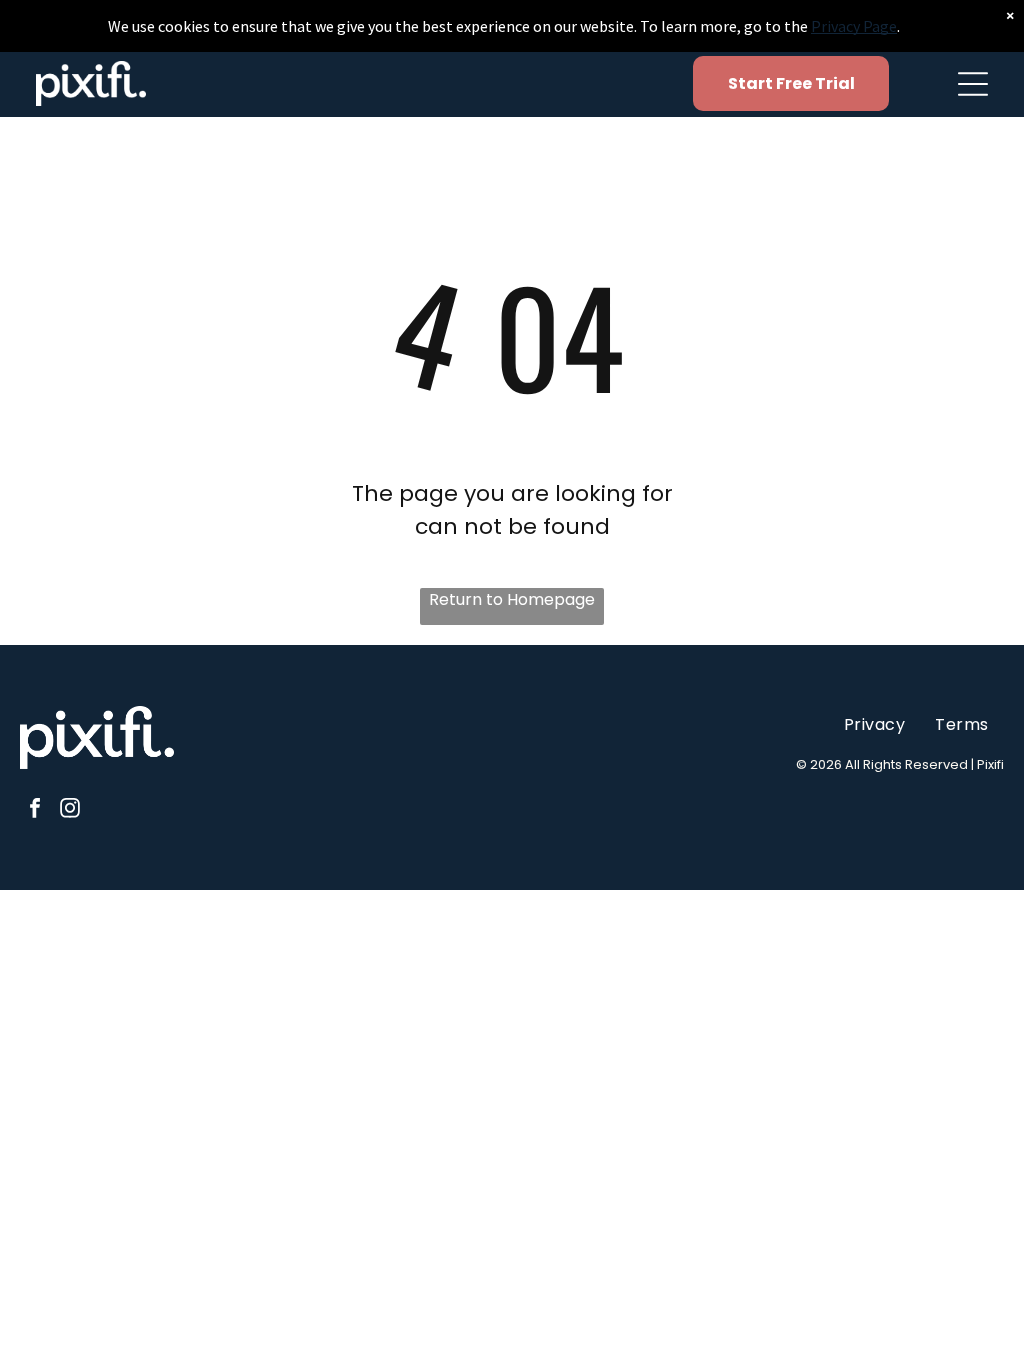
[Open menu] (973, 84)
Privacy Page (854, 26)
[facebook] (35, 810)
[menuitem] (874, 723)
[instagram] (70, 810)
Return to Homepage (512, 599)
